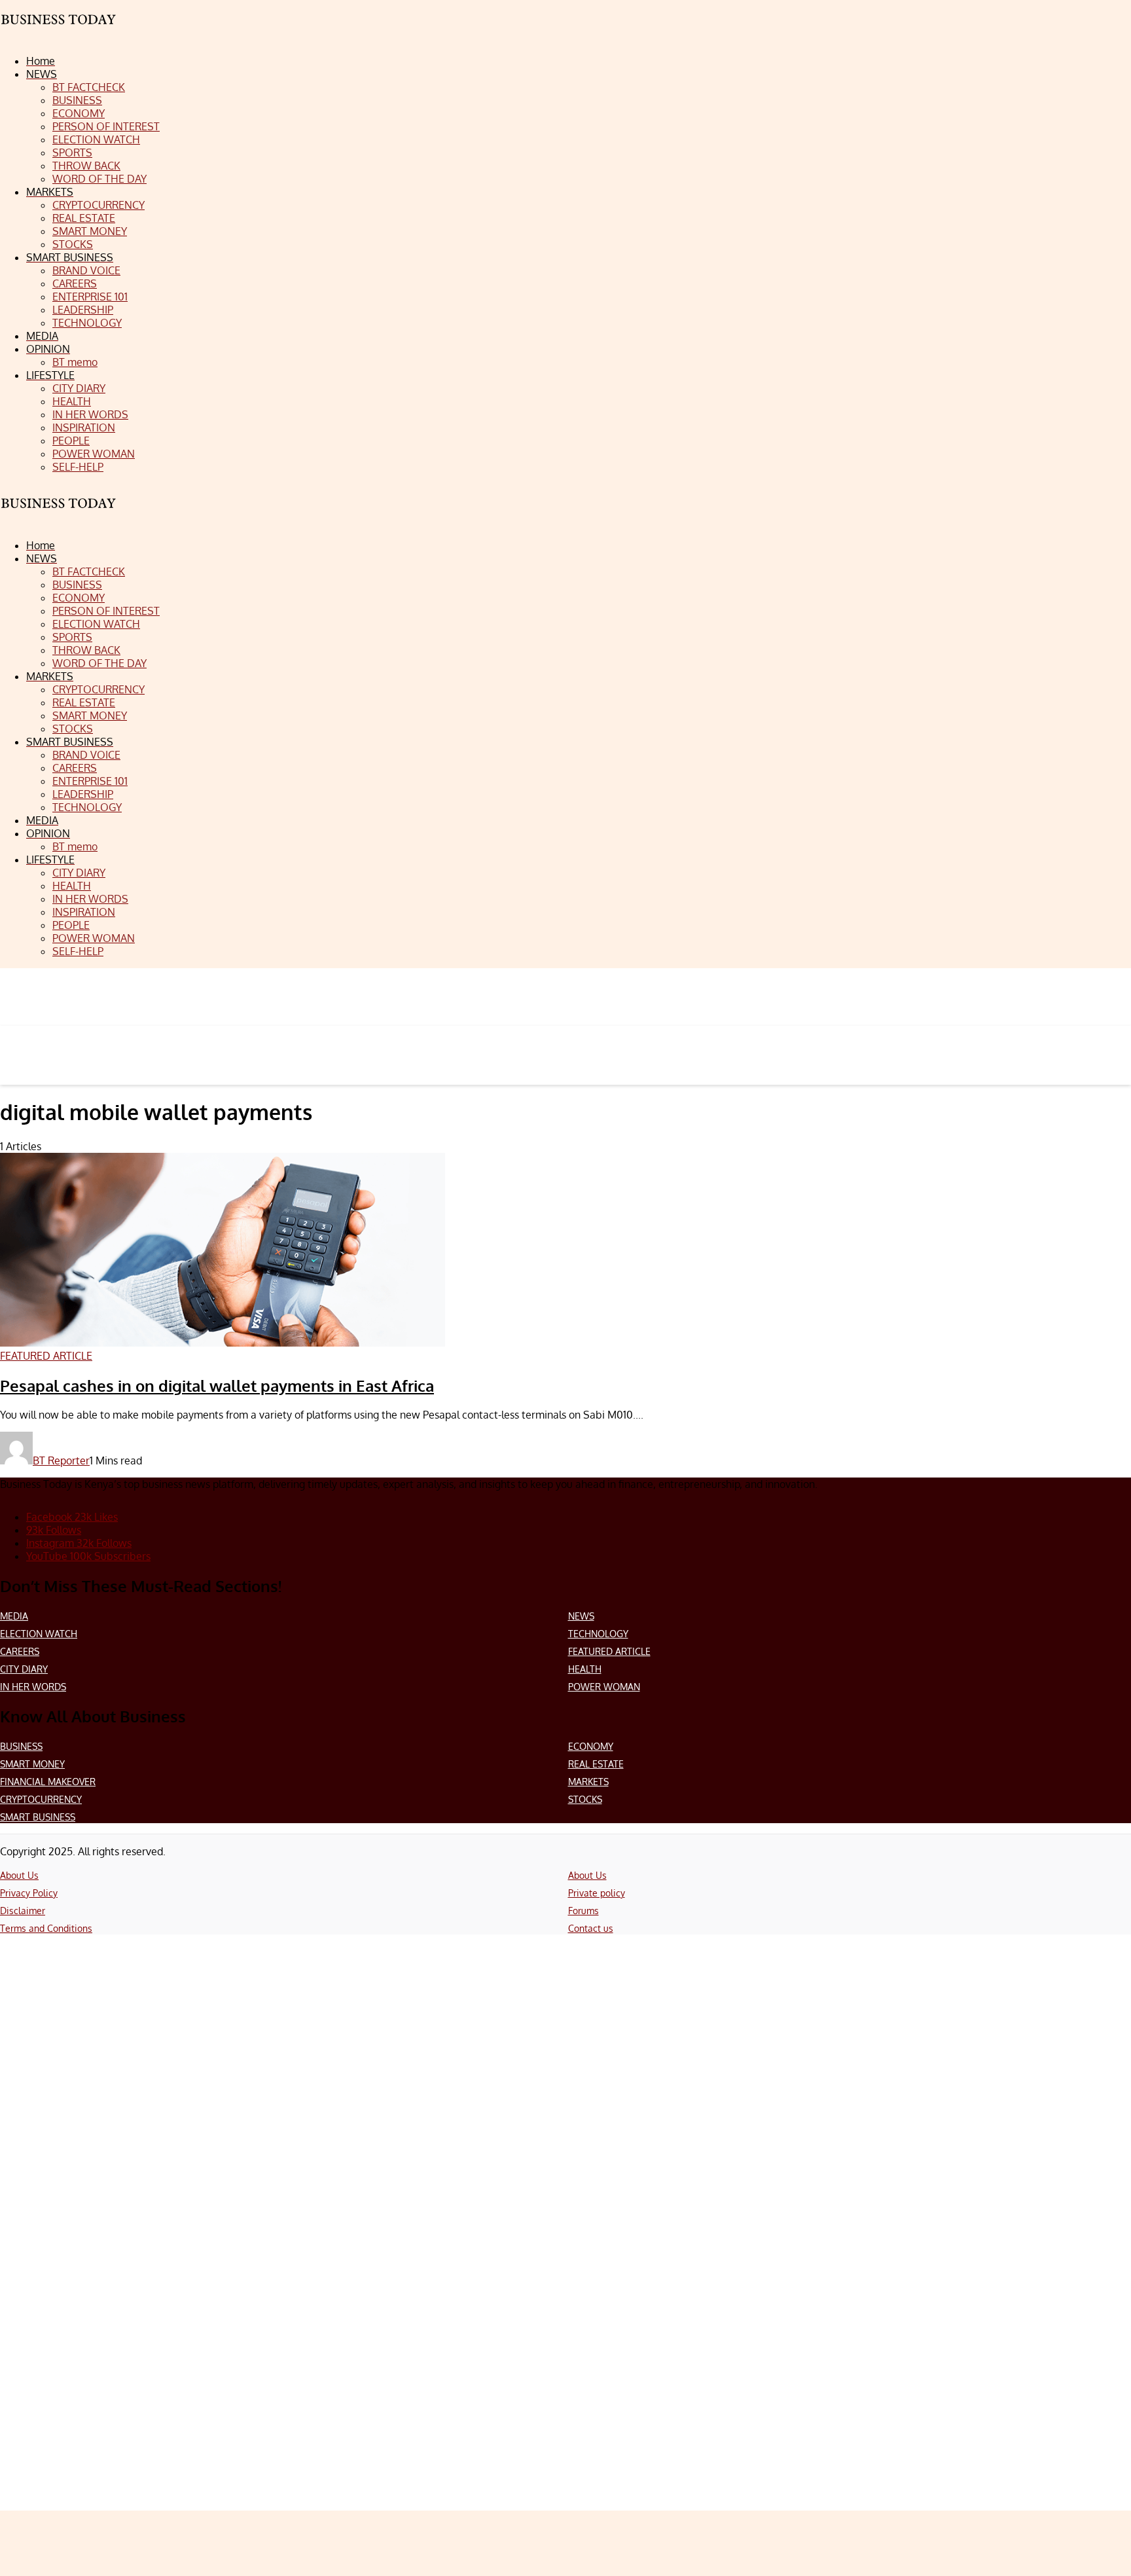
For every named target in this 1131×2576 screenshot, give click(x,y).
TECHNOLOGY (598, 1634)
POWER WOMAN (604, 1687)
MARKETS (588, 1782)
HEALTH (585, 1669)
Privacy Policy (29, 1893)
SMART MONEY (32, 1764)
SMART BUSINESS (38, 1817)
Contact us (591, 1928)
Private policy (597, 1893)
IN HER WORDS (33, 1687)
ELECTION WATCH (39, 1634)
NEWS (581, 1616)
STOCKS (585, 1799)
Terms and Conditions (46, 1928)
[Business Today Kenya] (59, 515)
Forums (583, 1911)
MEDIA (14, 1616)
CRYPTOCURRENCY (41, 1799)
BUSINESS (21, 1746)
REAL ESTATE (596, 1764)
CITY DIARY (24, 1669)
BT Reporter (61, 1460)
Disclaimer (23, 1911)
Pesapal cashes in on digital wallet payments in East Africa (217, 1386)
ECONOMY (591, 1746)
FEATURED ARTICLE (609, 1651)
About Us (19, 1875)
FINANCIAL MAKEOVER (48, 1782)
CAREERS (20, 1651)
